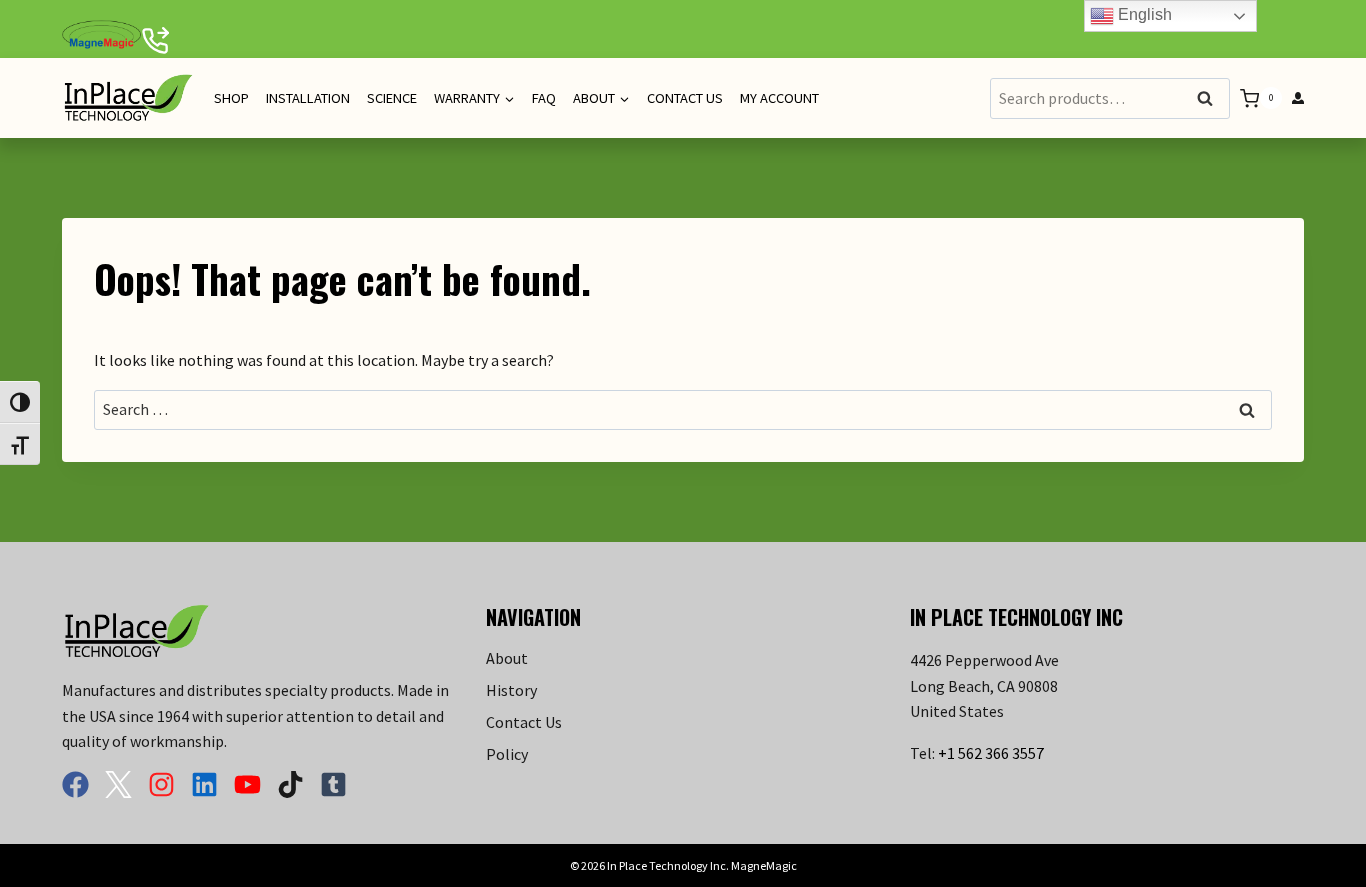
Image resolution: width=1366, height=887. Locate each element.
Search (1211, 99)
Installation (308, 98)
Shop (231, 98)
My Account (779, 98)
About (507, 658)
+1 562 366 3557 (991, 753)
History (511, 690)
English (1143, 14)
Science (392, 98)
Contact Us (685, 98)
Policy (507, 754)
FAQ (544, 98)
